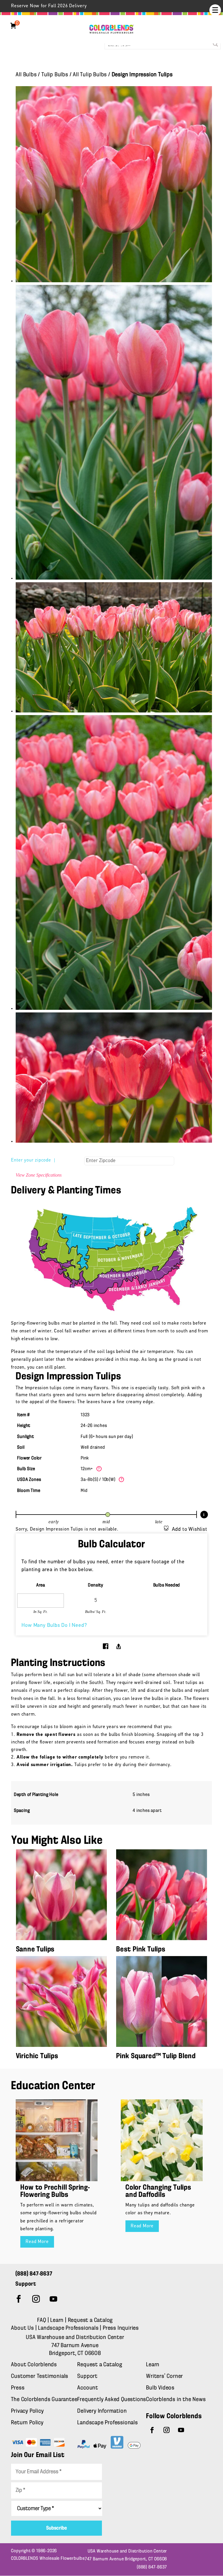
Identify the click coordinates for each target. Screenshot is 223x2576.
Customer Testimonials (40, 2376)
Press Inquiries (121, 2328)
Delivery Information (102, 2411)
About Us (23, 2328)
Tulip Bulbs (55, 75)
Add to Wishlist (190, 1530)
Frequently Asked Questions (112, 2400)
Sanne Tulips (35, 1950)
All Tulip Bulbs (90, 75)
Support (87, 2376)
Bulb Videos (160, 2388)
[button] (215, 10)
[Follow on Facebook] (19, 2299)
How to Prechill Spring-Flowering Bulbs (55, 2191)
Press (18, 2388)
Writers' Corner (164, 2376)
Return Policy (27, 2423)
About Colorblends (34, 2365)
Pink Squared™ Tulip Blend (156, 2056)
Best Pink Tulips (141, 1950)
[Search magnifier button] (215, 44)
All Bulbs (26, 75)
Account (88, 2388)
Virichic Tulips (37, 2056)
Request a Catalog (90, 2320)
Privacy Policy (27, 2411)
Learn (57, 2320)
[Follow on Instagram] (36, 2299)
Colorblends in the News (176, 2400)
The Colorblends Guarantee (44, 2400)
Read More (37, 2242)
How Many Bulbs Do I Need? (54, 1626)
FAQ (42, 2320)
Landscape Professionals (69, 2328)
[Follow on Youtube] (53, 2299)
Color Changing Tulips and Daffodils (158, 2191)
